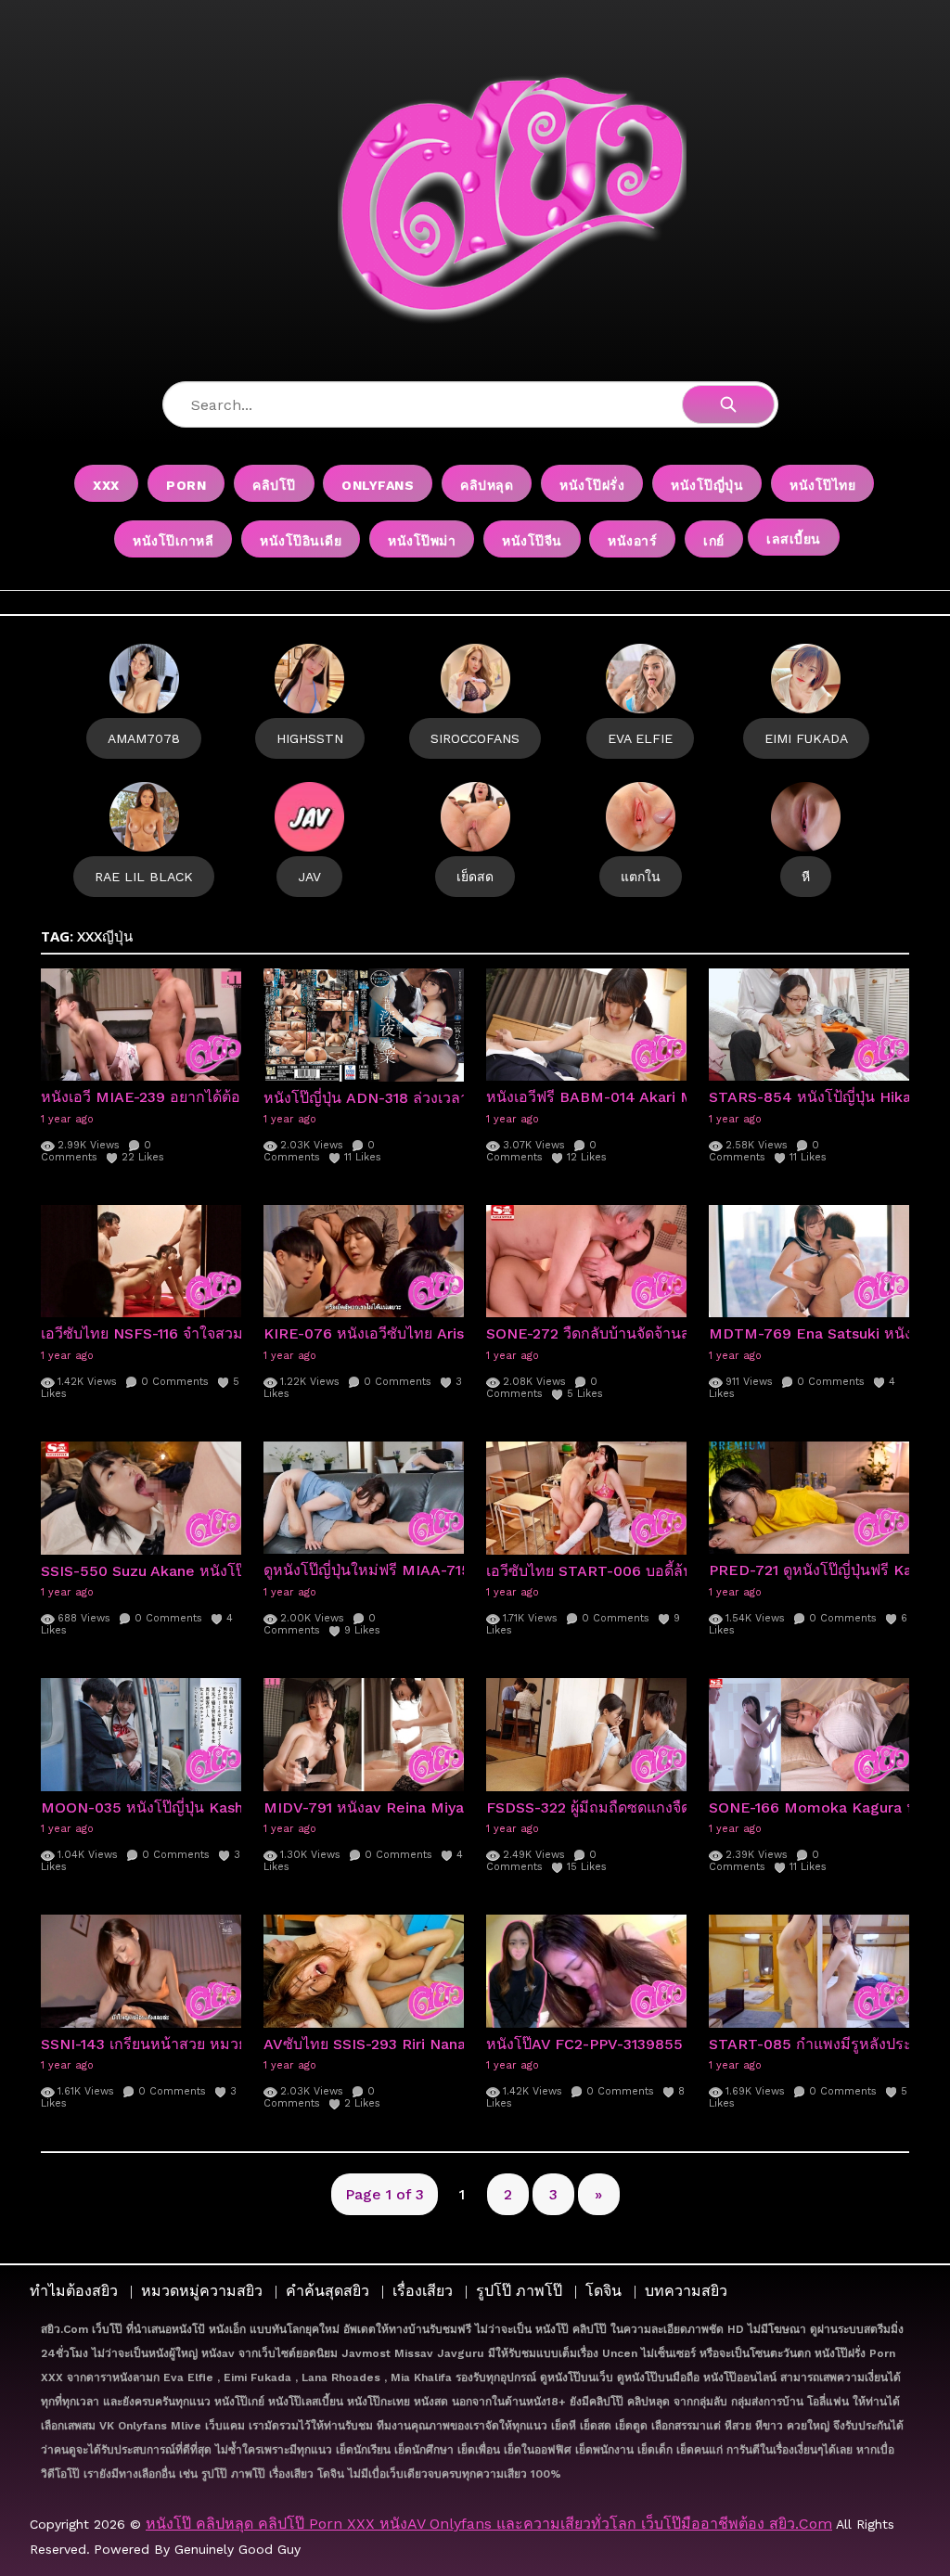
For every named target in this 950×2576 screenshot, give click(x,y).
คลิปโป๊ (274, 485)
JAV (309, 877)
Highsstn (310, 738)
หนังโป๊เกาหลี (173, 541)
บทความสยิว (686, 2291)
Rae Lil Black (144, 877)
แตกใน (641, 877)
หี (806, 877)
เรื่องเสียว (423, 2291)
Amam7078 (144, 738)
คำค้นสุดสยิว (327, 2291)
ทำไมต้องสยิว (74, 2291)
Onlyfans (378, 485)
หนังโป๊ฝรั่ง (592, 485)
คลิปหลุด (487, 485)
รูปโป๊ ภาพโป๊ (519, 2291)
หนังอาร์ (632, 541)
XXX (106, 485)
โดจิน (603, 2291)
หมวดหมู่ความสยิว (202, 2291)
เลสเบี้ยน (794, 539)
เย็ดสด (475, 877)
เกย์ (714, 541)
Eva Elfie (640, 738)
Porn (186, 485)
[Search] (728, 404)
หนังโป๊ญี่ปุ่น (707, 485)
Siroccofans (475, 738)
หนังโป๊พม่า (422, 541)
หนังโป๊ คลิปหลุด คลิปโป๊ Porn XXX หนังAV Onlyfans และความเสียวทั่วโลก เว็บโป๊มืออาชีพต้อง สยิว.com (489, 2524)
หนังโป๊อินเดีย (301, 541)
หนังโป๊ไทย (822, 485)
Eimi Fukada (806, 738)
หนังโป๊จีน (532, 541)
